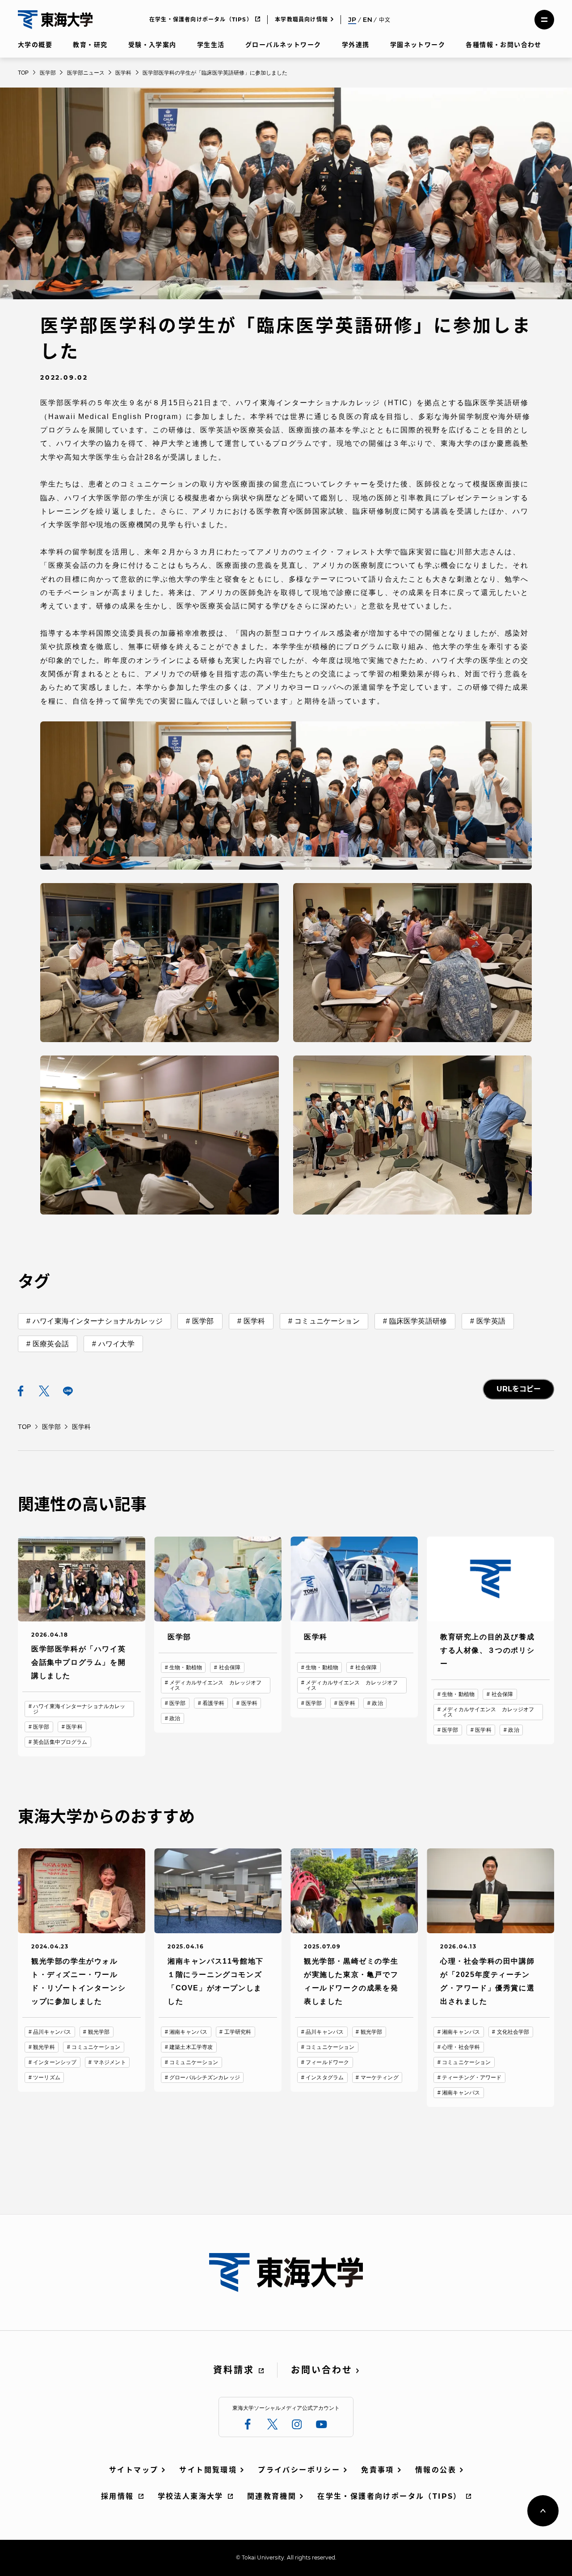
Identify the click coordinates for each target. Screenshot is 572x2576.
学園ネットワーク (418, 45)
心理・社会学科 (461, 2047)
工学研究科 (238, 2032)
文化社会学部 (513, 2032)
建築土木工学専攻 (191, 2047)
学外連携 (356, 45)
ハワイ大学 (116, 1344)
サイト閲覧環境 (208, 2470)
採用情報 (118, 2496)
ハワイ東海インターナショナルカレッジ (98, 1321)
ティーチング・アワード (472, 2078)
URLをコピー (519, 1389)
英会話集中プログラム (60, 1742)
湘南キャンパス (188, 2032)
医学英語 (491, 1321)
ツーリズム (47, 2078)
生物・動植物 (186, 1667)
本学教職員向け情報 (301, 19)
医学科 (254, 1321)
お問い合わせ (322, 2370)
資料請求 (234, 2370)
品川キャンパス (52, 2032)
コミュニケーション (327, 1321)
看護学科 (213, 1703)
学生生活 (211, 45)
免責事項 (378, 2470)
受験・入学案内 (152, 45)
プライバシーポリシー (299, 2470)
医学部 (203, 1321)
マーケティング (380, 2078)
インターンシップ (55, 2062)
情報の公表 (436, 2470)
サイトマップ (134, 2470)
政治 (175, 1718)
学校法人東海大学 (191, 2496)
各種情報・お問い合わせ (503, 45)
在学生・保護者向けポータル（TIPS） (201, 19)
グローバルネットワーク (283, 45)
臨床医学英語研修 (418, 1321)
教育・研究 (90, 45)
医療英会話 (51, 1344)
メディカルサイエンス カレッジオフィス (215, 1685)
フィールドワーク (327, 2062)
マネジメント (110, 2062)
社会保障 (230, 1667)
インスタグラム (325, 2078)
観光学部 (99, 2032)
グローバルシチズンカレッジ (205, 2078)
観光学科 (44, 2047)
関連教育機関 (272, 2496)
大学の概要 (35, 45)
